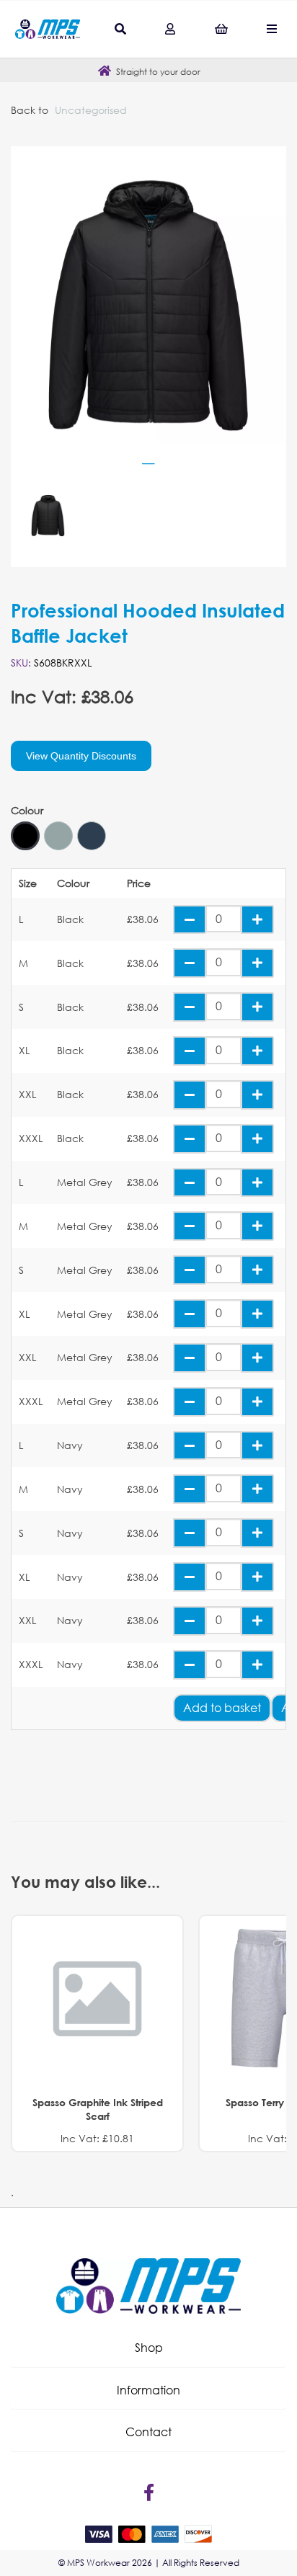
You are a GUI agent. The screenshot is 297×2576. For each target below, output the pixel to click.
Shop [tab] (149, 2347)
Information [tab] (148, 2390)
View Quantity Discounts (81, 756)
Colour (27, 811)
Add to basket (222, 1707)
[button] (148, 2348)
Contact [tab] (148, 2432)
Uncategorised (91, 110)
